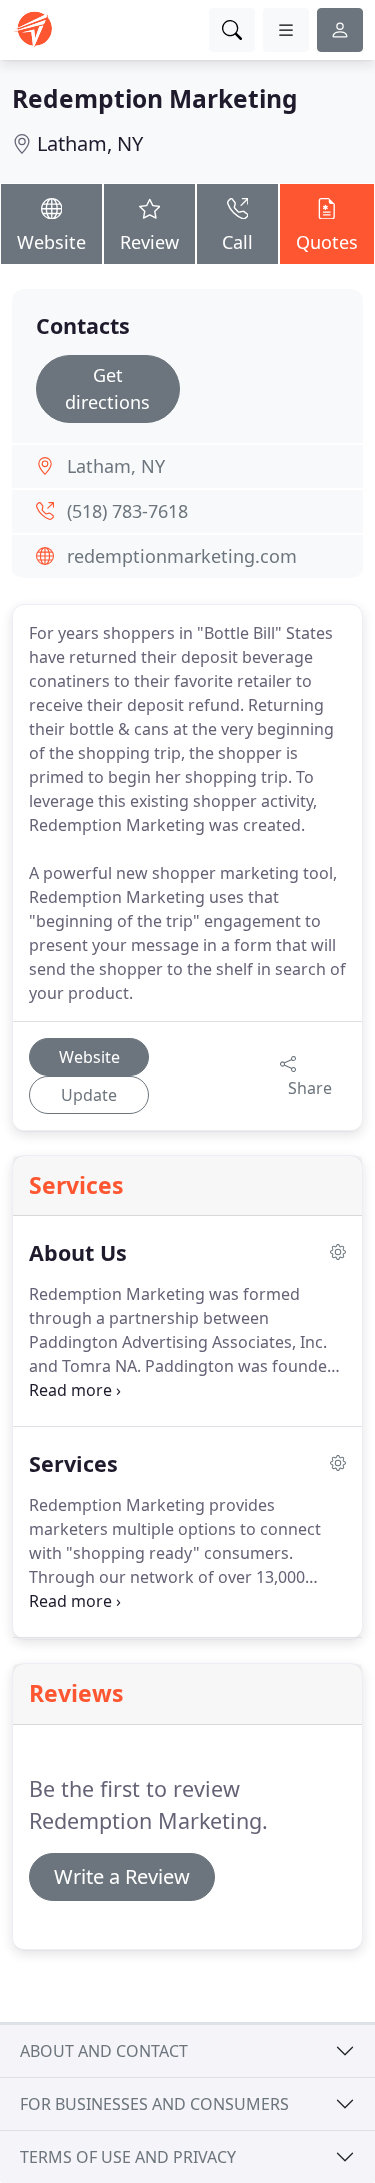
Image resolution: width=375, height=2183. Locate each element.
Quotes (327, 242)
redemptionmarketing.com (182, 556)
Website (51, 242)
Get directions (107, 388)
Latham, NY (90, 143)
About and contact (104, 2051)
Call (237, 242)
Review (149, 242)
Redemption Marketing (155, 98)
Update (89, 1095)
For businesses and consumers (154, 2104)
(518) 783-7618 (127, 511)
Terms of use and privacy (128, 2157)
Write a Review (122, 1876)
